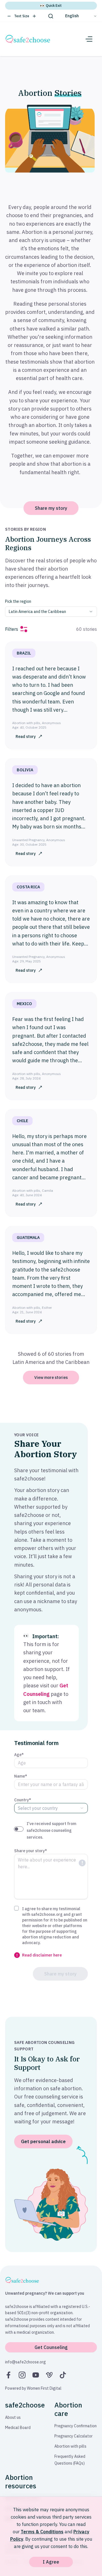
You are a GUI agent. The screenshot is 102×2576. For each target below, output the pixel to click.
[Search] (51, 16)
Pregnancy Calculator (74, 2436)
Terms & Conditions (42, 2532)
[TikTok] (63, 2375)
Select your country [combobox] (38, 1808)
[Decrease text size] (9, 16)
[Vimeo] (49, 2375)
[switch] (19, 1829)
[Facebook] (8, 2375)
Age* (19, 1755)
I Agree (51, 2562)
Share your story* (31, 1851)
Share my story (51, 508)
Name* (21, 1776)
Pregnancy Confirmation (76, 2426)
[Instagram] (22, 2375)
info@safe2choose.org (25, 2362)
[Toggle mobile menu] (89, 39)
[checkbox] (16, 1908)
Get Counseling (51, 2347)
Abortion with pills (70, 2446)
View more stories (51, 1377)
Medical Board (18, 2428)
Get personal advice (43, 2141)
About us (13, 2417)
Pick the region (18, 601)
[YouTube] (36, 2375)
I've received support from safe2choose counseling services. (51, 1830)
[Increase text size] (34, 16)
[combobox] (51, 612)
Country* (23, 1800)
